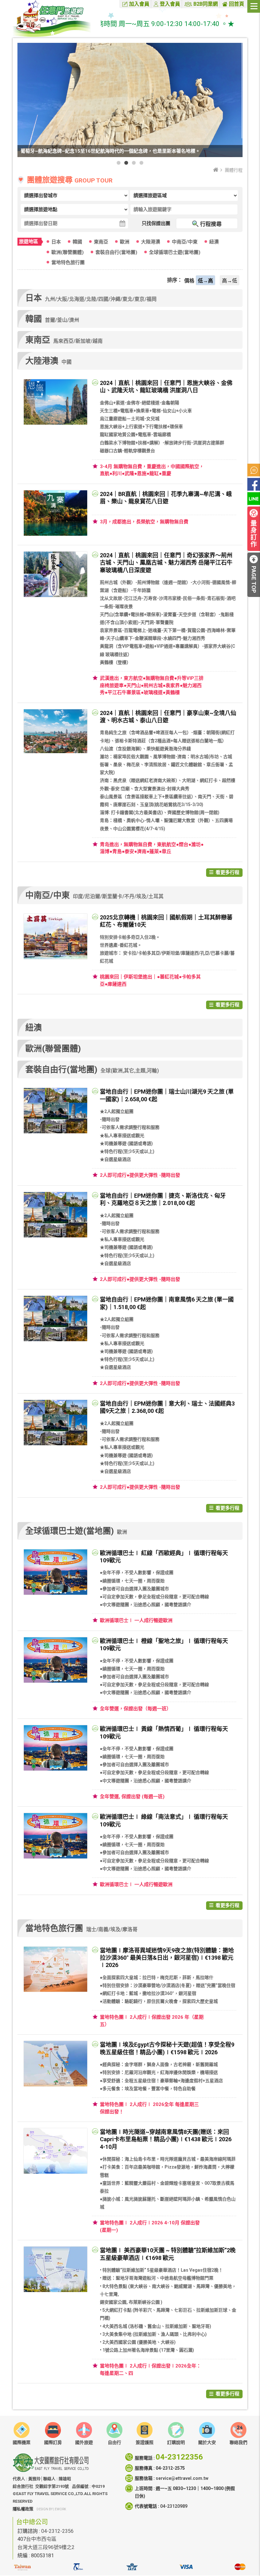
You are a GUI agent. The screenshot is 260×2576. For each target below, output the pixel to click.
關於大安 (207, 2442)
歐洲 (125, 242)
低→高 (205, 281)
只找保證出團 (156, 223)
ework (60, 2509)
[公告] (254, 470)
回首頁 (237, 4)
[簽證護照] (145, 2435)
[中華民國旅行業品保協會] (78, 2569)
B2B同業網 (206, 4)
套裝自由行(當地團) (116, 252)
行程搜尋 (211, 224)
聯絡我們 (238, 2442)
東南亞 (101, 242)
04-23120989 (174, 2506)
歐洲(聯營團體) (68, 252)
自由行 (114, 2442)
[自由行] (114, 2430)
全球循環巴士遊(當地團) (175, 252)
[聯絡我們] (238, 2435)
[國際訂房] (53, 2430)
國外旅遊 (84, 2442)
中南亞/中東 (185, 242)
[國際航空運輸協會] (132, 2569)
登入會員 (170, 4)
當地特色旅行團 (68, 262)
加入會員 (139, 4)
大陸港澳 (151, 242)
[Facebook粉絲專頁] (254, 484)
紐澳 (214, 242)
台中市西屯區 (41, 2539)
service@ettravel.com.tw (182, 2478)
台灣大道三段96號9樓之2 (46, 2547)
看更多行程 (227, 872)
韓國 (77, 242)
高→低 (230, 281)
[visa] (186, 2569)
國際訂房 (53, 2442)
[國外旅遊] (84, 2430)
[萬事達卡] (240, 2569)
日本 (56, 242)
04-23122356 (179, 2457)
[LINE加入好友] (254, 499)
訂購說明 (176, 2442)
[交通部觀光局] (22, 2569)
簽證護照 (145, 2442)
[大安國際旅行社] (55, 19)
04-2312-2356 (57, 2531)
